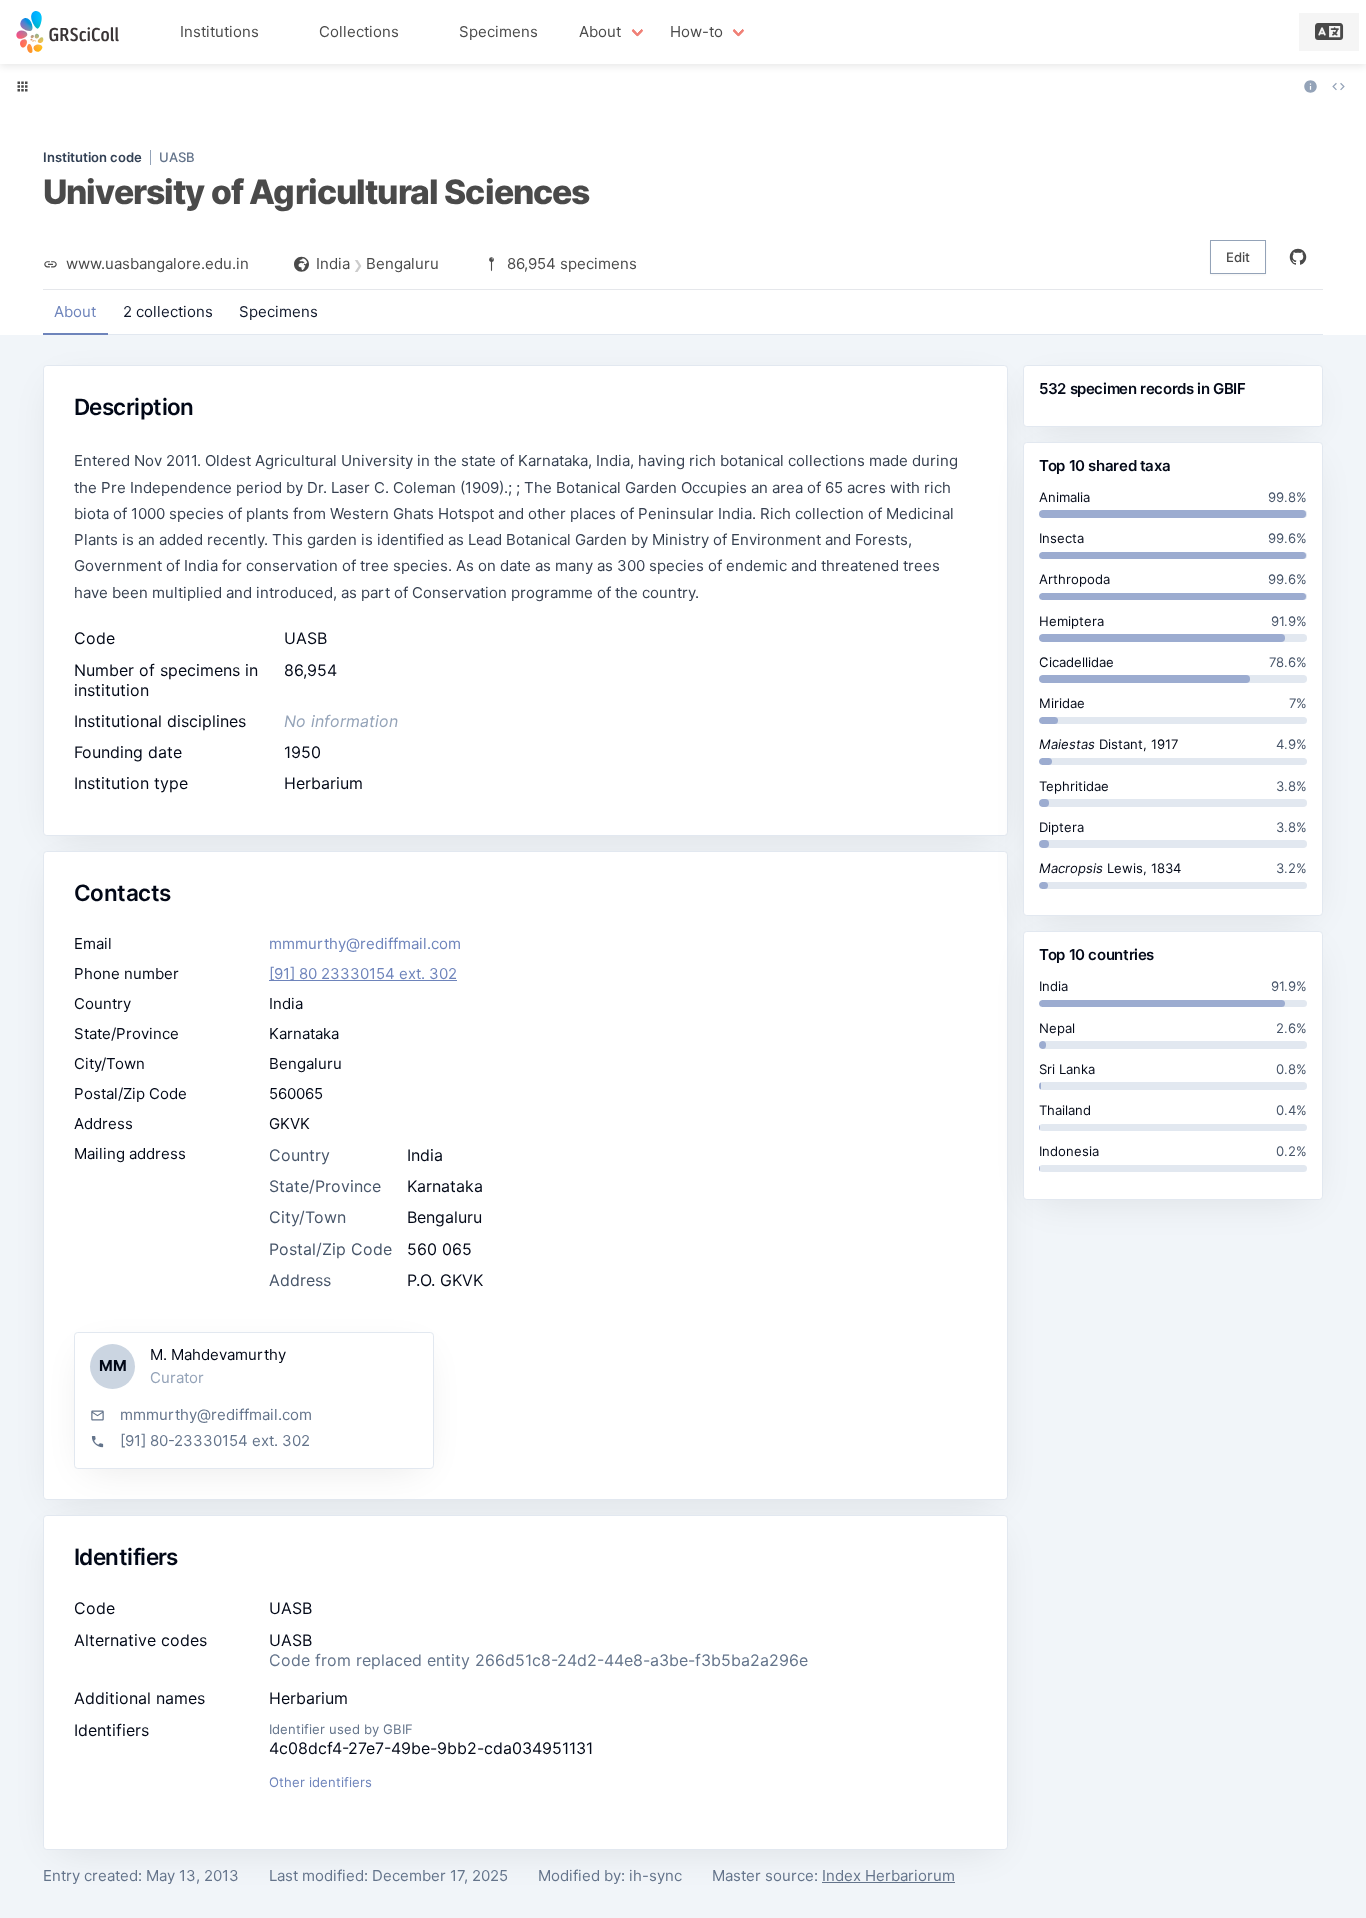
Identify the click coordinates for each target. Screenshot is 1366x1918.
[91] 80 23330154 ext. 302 (363, 973)
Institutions (219, 31)
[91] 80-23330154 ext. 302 (215, 1440)
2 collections (168, 311)
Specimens (498, 31)
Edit (1238, 257)
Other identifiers (320, 1782)
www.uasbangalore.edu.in (157, 263)
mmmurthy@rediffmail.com (365, 943)
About (75, 311)
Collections (359, 31)
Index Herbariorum (888, 1875)
